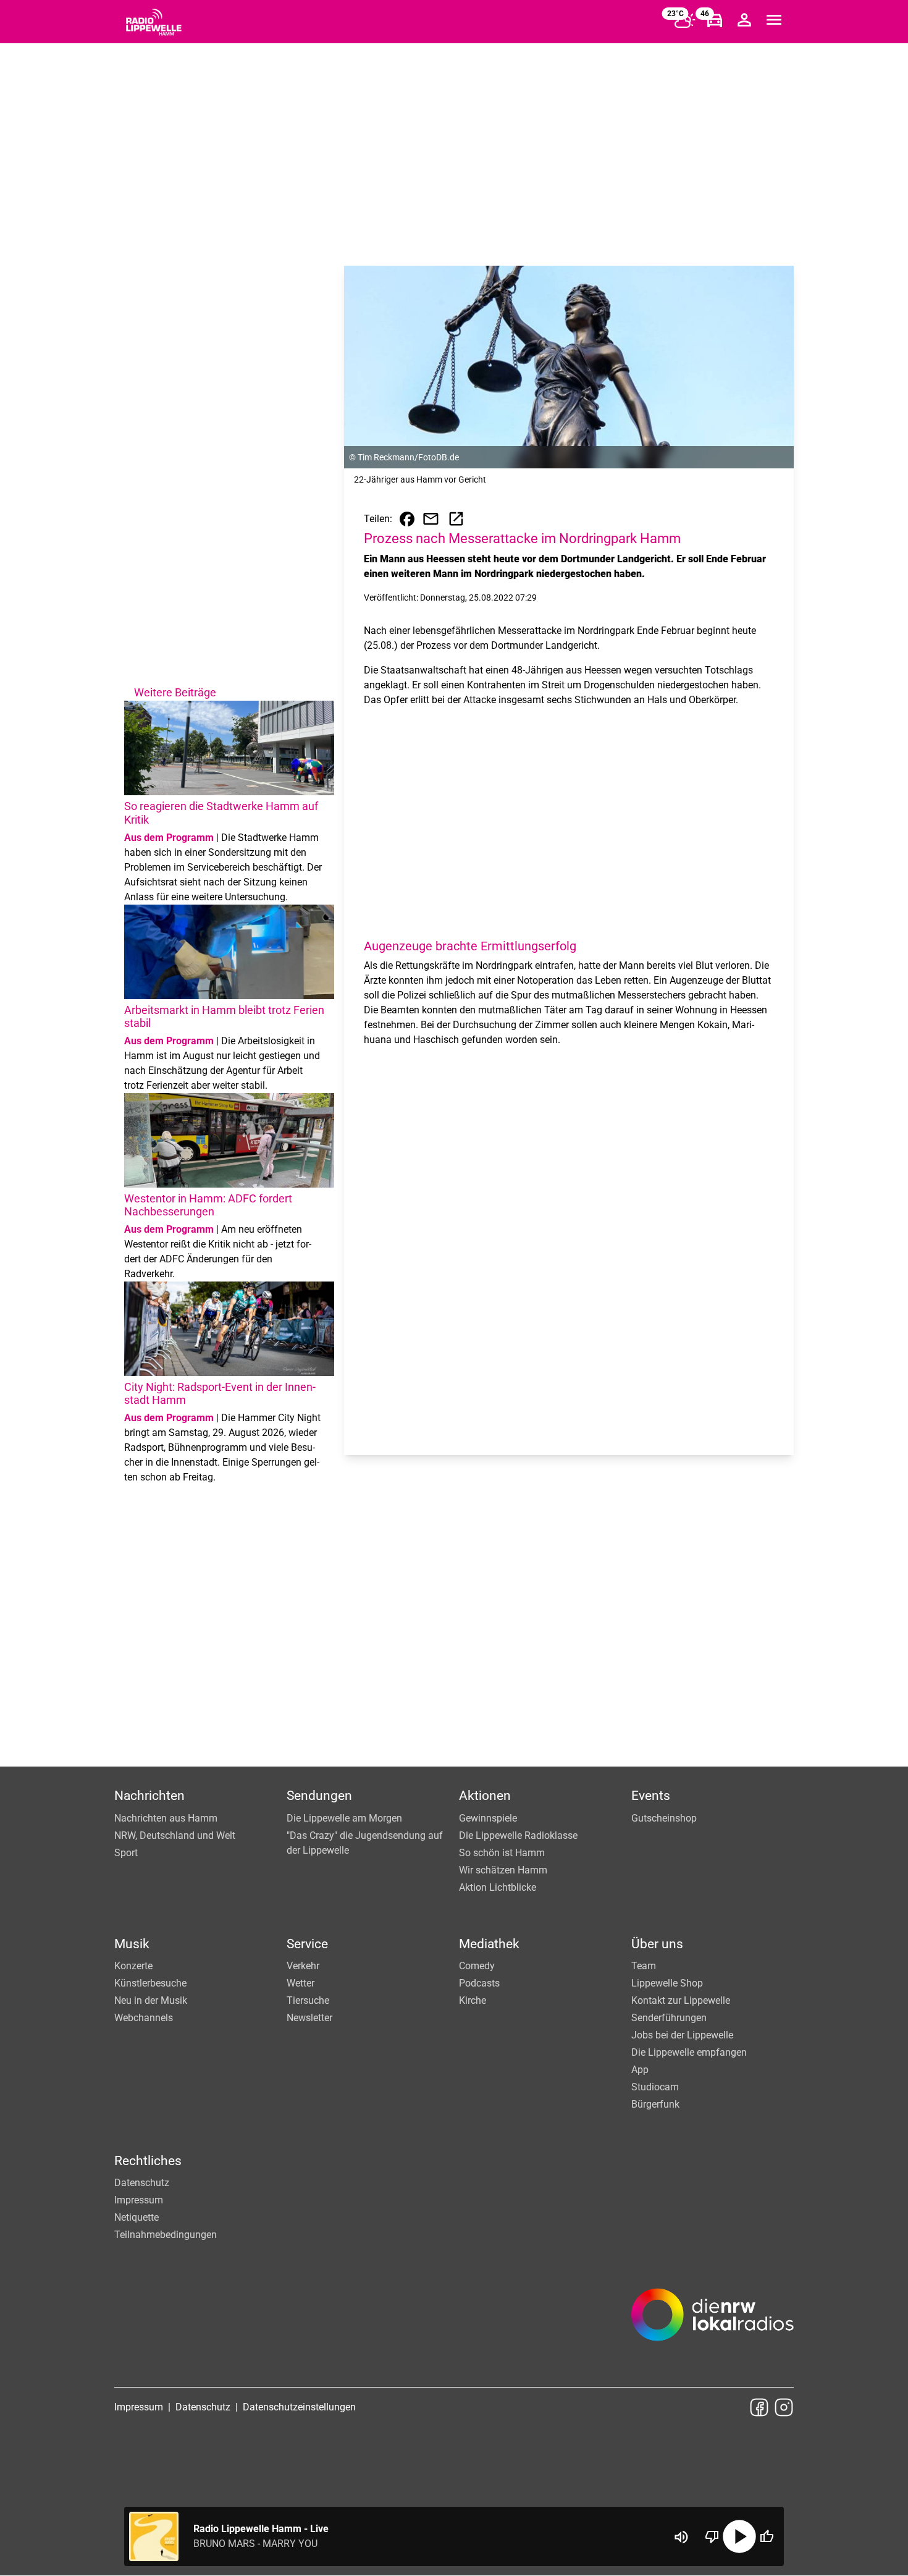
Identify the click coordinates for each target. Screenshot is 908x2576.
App (640, 2070)
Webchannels (144, 2018)
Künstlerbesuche (150, 1983)
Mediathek (489, 1944)
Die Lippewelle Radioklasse (518, 1835)
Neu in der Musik (151, 2000)
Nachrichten (149, 1796)
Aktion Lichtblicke (498, 1887)
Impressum (139, 2200)
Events (651, 1796)
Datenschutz (142, 2183)
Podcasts (479, 1983)
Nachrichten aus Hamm (166, 1818)
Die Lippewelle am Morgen (344, 1818)
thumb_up (767, 2536)
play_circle (739, 2536)
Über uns (657, 1944)
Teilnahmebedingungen (166, 2235)
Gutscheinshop (664, 1818)
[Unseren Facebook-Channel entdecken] (759, 2407)
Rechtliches (148, 2161)
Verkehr (303, 1966)
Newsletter (309, 2018)
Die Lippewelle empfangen (689, 2052)
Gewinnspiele (488, 1818)
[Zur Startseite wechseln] (154, 22)
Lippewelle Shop (667, 1983)
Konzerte (133, 1966)
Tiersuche (308, 2000)
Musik (132, 1944)
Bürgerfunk (655, 2104)
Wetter (301, 1983)
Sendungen (319, 1796)
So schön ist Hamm (502, 1853)
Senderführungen (669, 2018)
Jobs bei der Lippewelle (682, 2035)
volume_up (681, 2537)
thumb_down (712, 2536)
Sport (126, 1853)
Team (644, 1966)
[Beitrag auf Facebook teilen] (407, 519)
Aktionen (485, 1796)
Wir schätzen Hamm (503, 1870)
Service (307, 1944)
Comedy (477, 1966)
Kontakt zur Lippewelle (681, 2000)
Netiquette (137, 2217)
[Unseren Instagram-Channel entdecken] (784, 2407)
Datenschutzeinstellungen (299, 2407)
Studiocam (655, 2087)
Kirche (473, 2000)
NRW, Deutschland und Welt (175, 1835)
